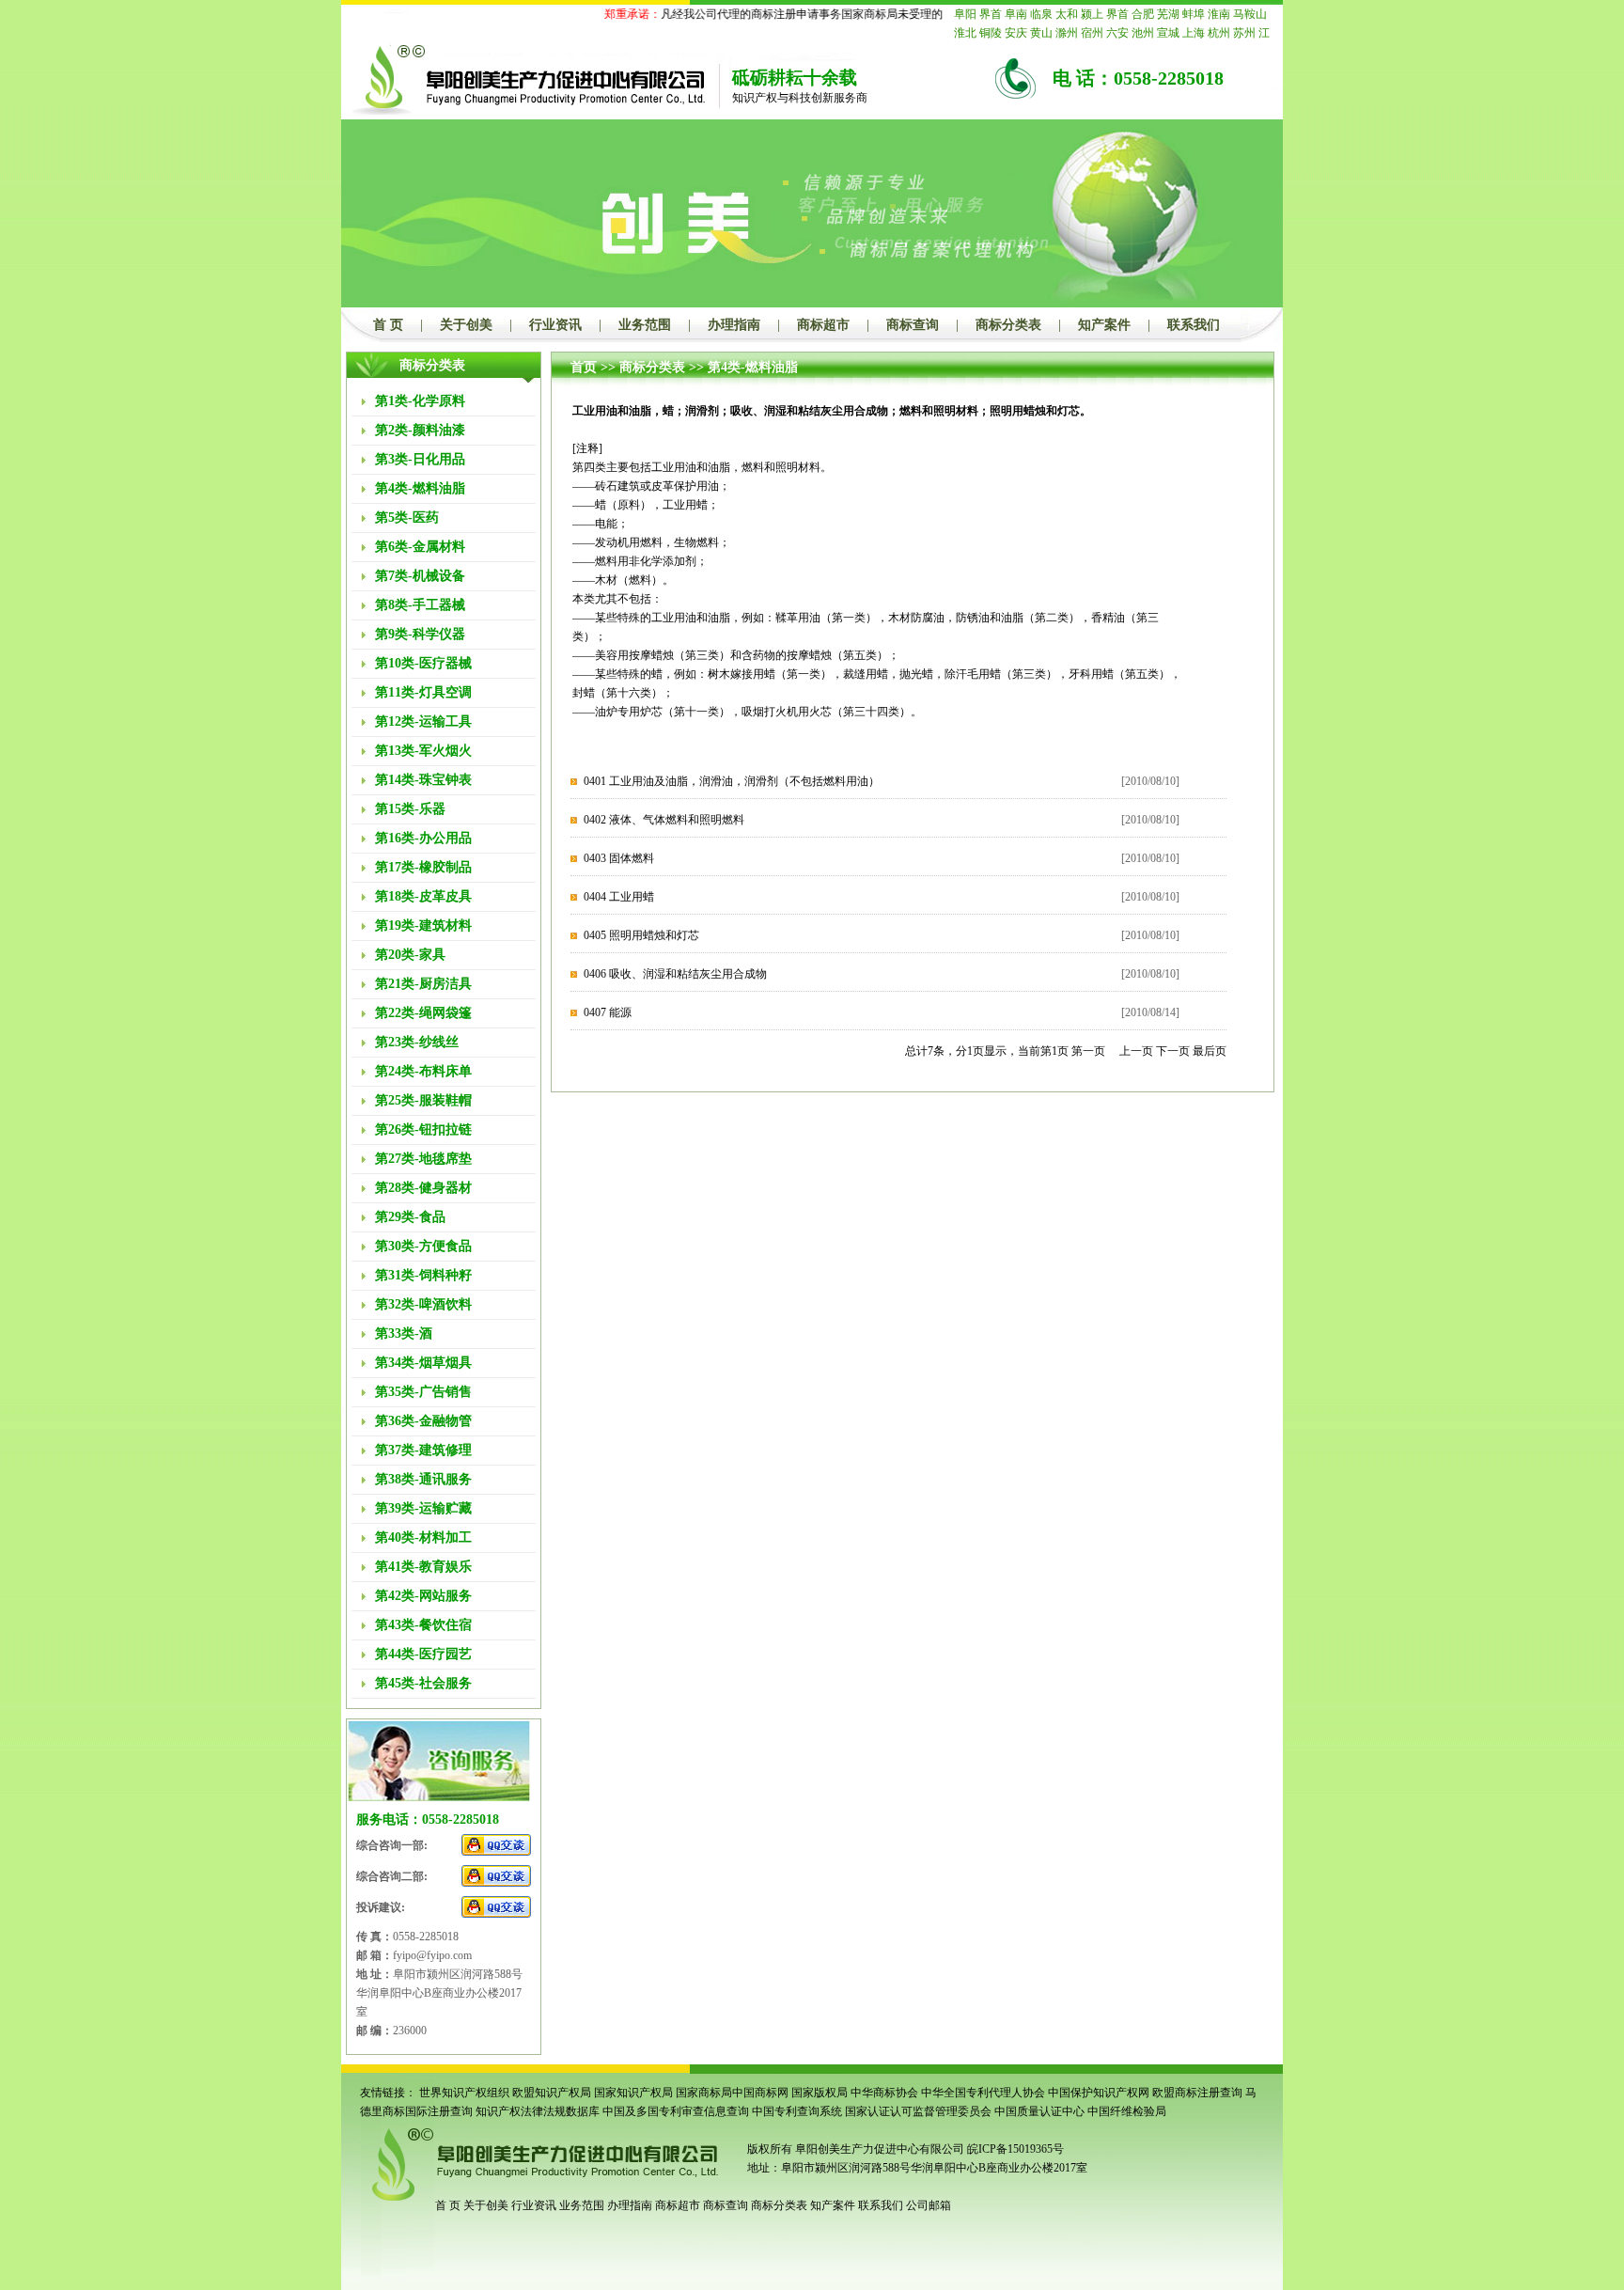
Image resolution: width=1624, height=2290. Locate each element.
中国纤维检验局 (1127, 2111)
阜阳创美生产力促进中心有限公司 (878, 2149)
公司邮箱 (929, 2205)
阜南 (1016, 14)
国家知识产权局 (633, 2093)
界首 (991, 14)
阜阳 (965, 14)
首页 (584, 367)
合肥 (1143, 14)
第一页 (1088, 1051)
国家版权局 (820, 2093)
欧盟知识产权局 (552, 2093)
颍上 (1092, 14)
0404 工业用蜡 (619, 897)
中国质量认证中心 (1039, 2111)
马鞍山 (1250, 14)
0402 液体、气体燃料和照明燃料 (664, 820)
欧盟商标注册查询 (1197, 2093)
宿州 (1092, 33)
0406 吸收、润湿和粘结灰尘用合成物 (675, 974)
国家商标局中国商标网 (732, 2093)
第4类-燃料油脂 (753, 367)
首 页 (388, 325)
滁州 (1067, 33)
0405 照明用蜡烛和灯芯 (641, 935)
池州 (1143, 33)
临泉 (1041, 14)
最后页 (1210, 1051)
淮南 (1219, 14)
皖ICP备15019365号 (1015, 2149)
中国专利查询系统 (797, 2111)
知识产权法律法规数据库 (538, 2111)
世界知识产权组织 (464, 2093)
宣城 (1168, 33)
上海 (1194, 33)
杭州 (1219, 33)
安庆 (1016, 33)
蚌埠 (1194, 14)
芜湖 (1168, 14)
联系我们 (1194, 325)
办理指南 (734, 325)
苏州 (1244, 33)
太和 (1067, 14)
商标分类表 (1008, 325)
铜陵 (991, 33)
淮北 (965, 33)
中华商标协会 (884, 2093)
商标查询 (913, 325)
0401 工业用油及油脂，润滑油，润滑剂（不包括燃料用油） (732, 781)
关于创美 (466, 325)
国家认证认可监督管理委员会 (918, 2111)
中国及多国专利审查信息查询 (676, 2111)
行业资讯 (555, 325)
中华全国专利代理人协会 (983, 2093)
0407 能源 (608, 1012)
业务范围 (645, 325)
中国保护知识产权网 (1099, 2093)
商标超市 (823, 325)
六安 (1117, 33)
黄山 (1041, 33)
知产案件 (1104, 325)
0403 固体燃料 (619, 858)
